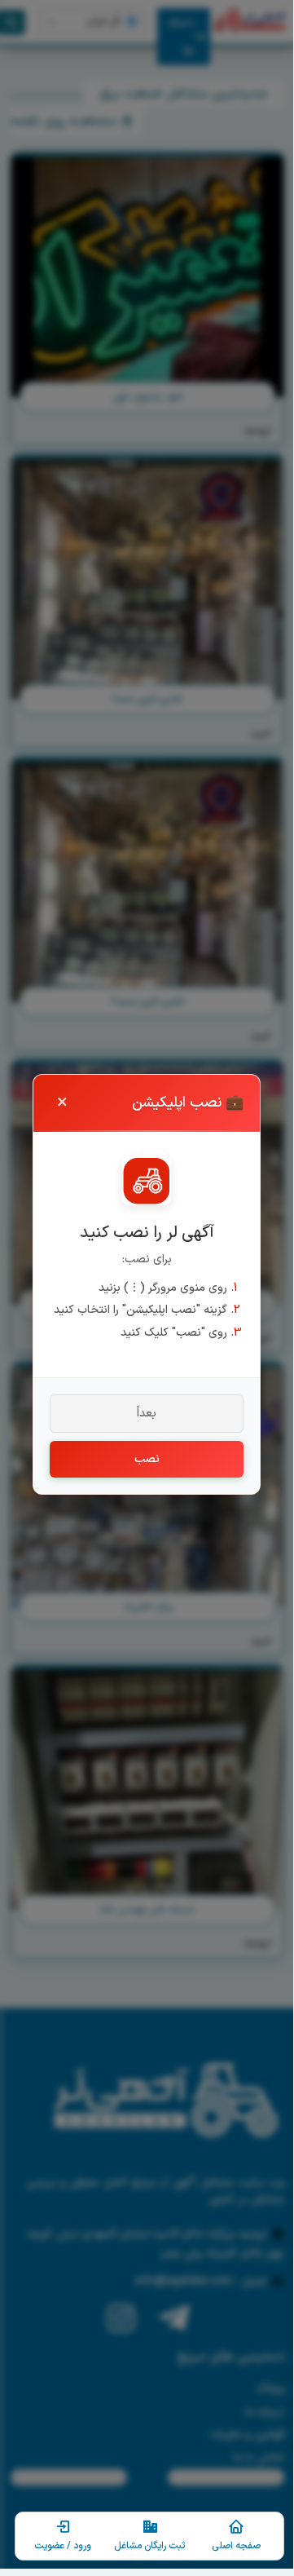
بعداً (147, 1414)
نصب (147, 1459)
